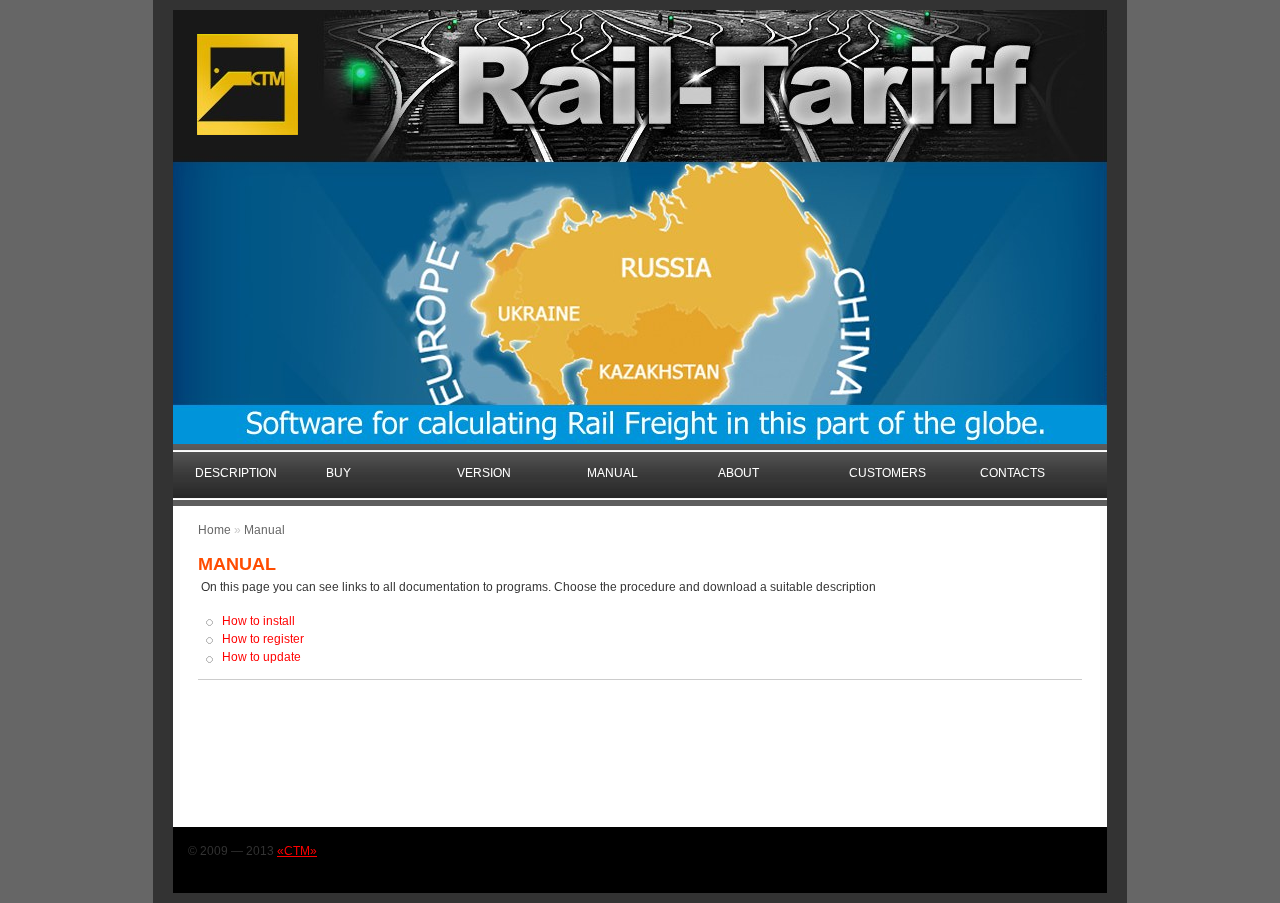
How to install (258, 621)
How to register (263, 639)
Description (236, 473)
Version (484, 473)
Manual (612, 473)
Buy (338, 473)
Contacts (1012, 473)
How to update (261, 657)
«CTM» (297, 851)
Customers (887, 473)
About (738, 473)
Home (214, 530)
